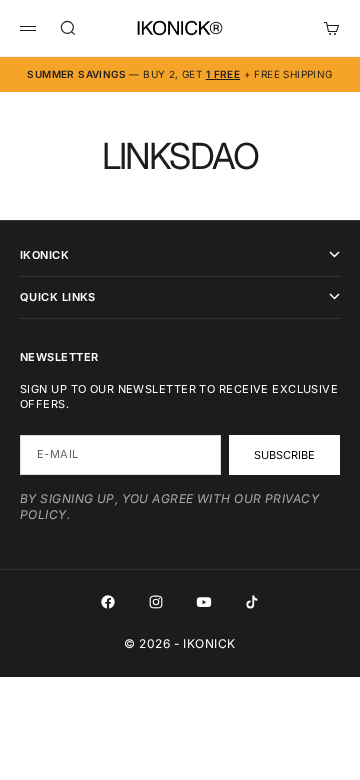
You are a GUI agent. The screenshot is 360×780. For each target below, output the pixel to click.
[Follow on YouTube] (204, 602)
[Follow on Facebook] (108, 602)
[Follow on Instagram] (156, 602)
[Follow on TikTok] (252, 602)
